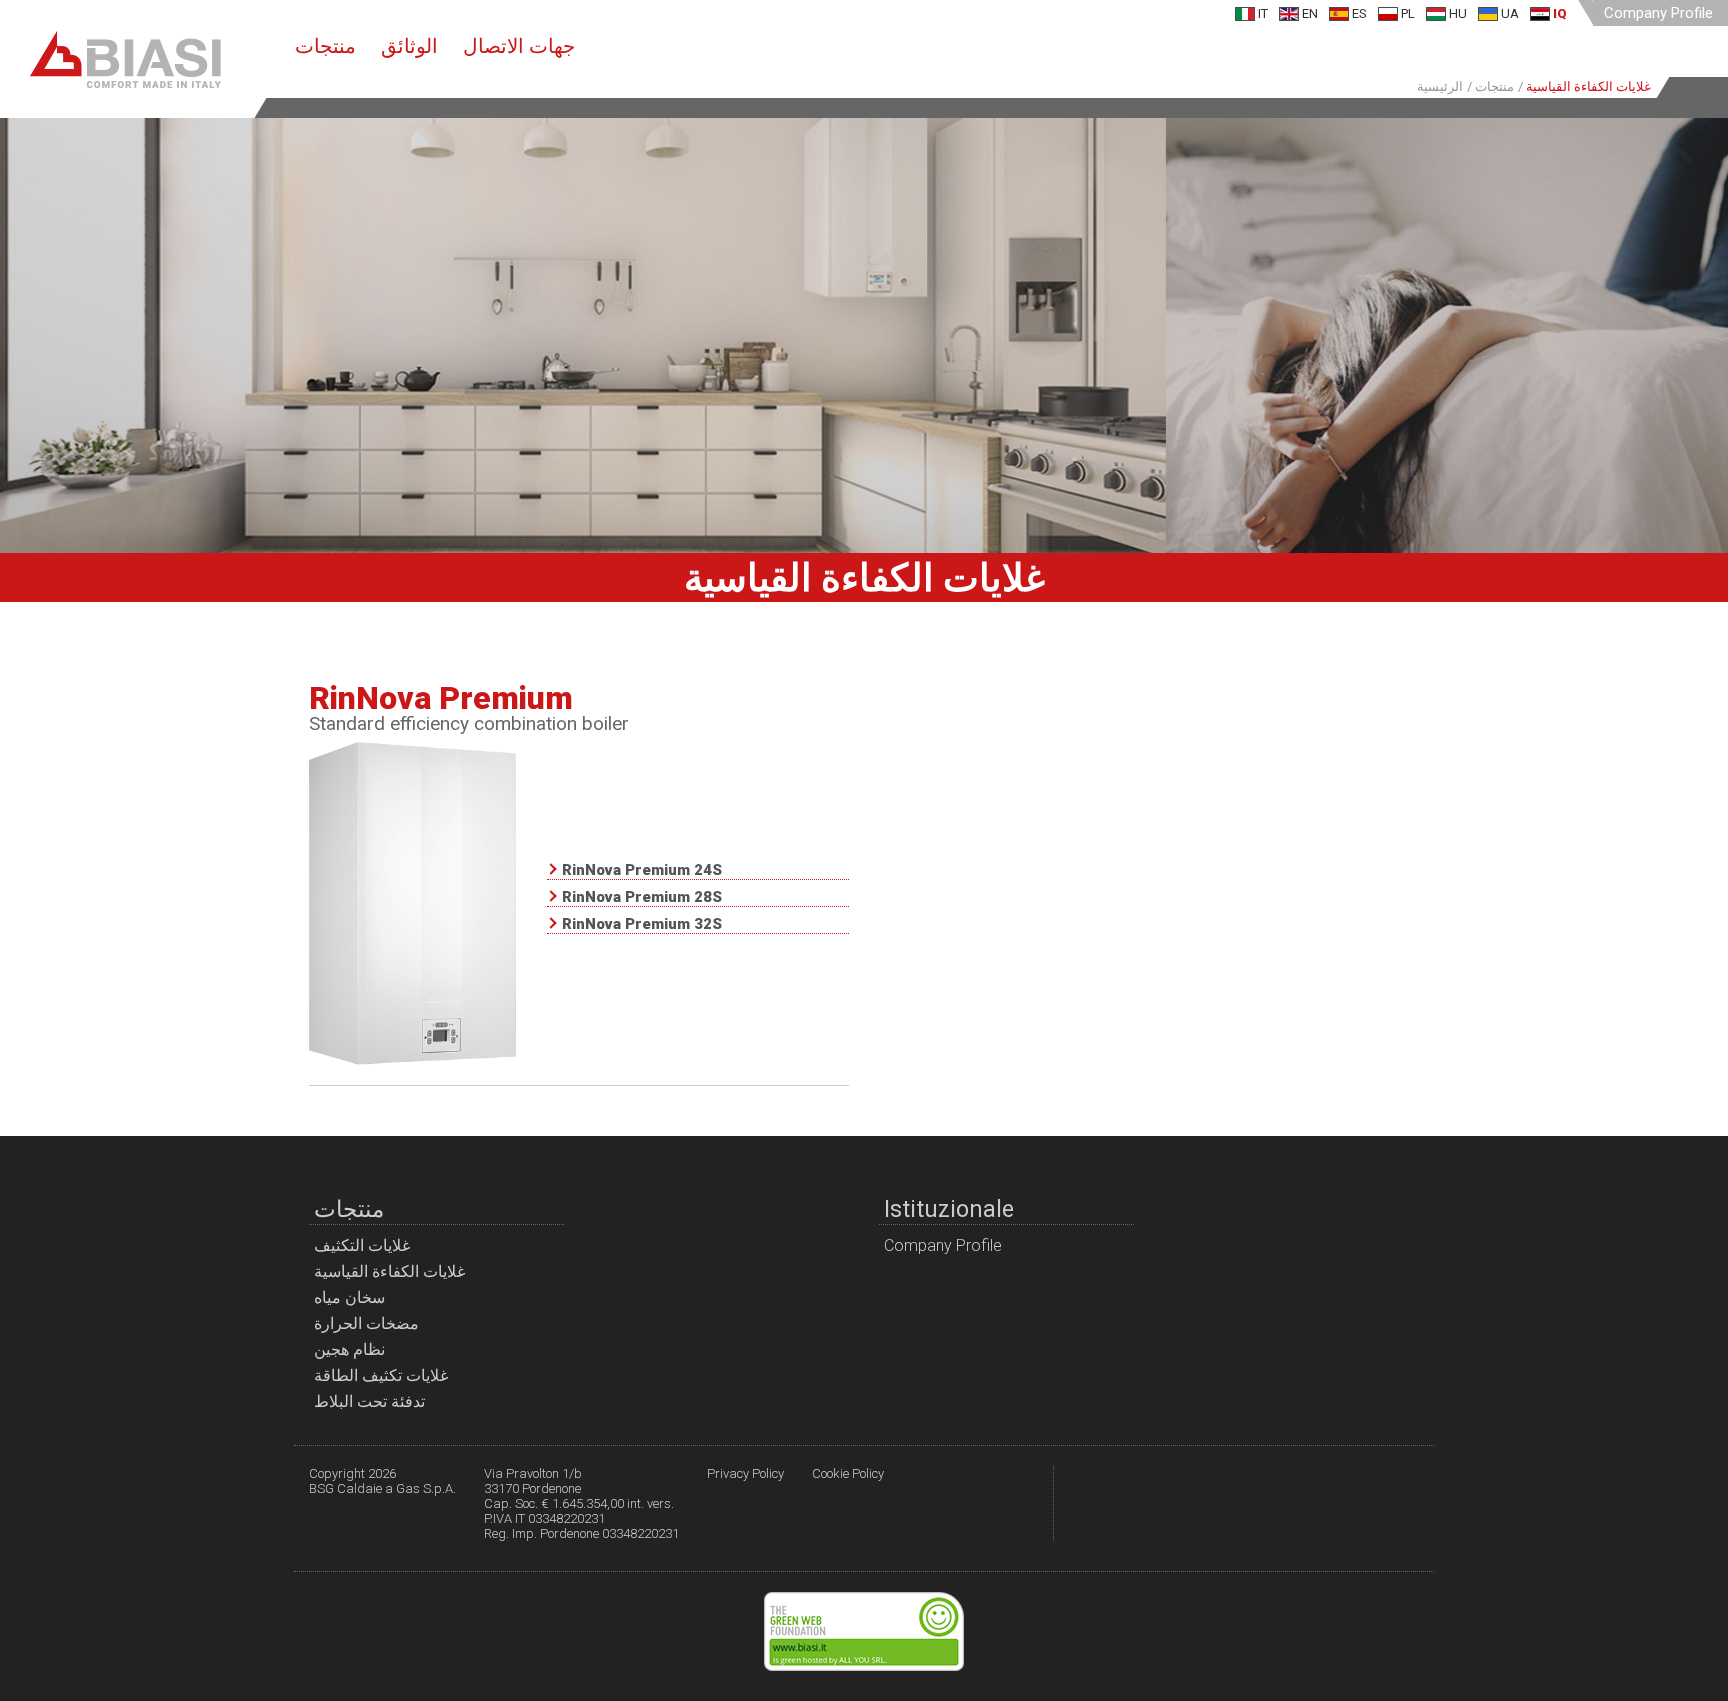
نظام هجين (349, 1349)
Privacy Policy (745, 1473)
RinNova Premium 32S (642, 925)
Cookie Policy (848, 1473)
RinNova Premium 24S (642, 871)
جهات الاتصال (519, 46)
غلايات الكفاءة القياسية (389, 1271)
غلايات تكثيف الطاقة (381, 1375)
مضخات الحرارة (366, 1323)
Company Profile (1658, 13)
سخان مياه (349, 1297)
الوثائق (409, 46)
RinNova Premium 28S (642, 898)
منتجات (325, 46)
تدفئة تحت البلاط (369, 1401)
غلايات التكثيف (362, 1245)
